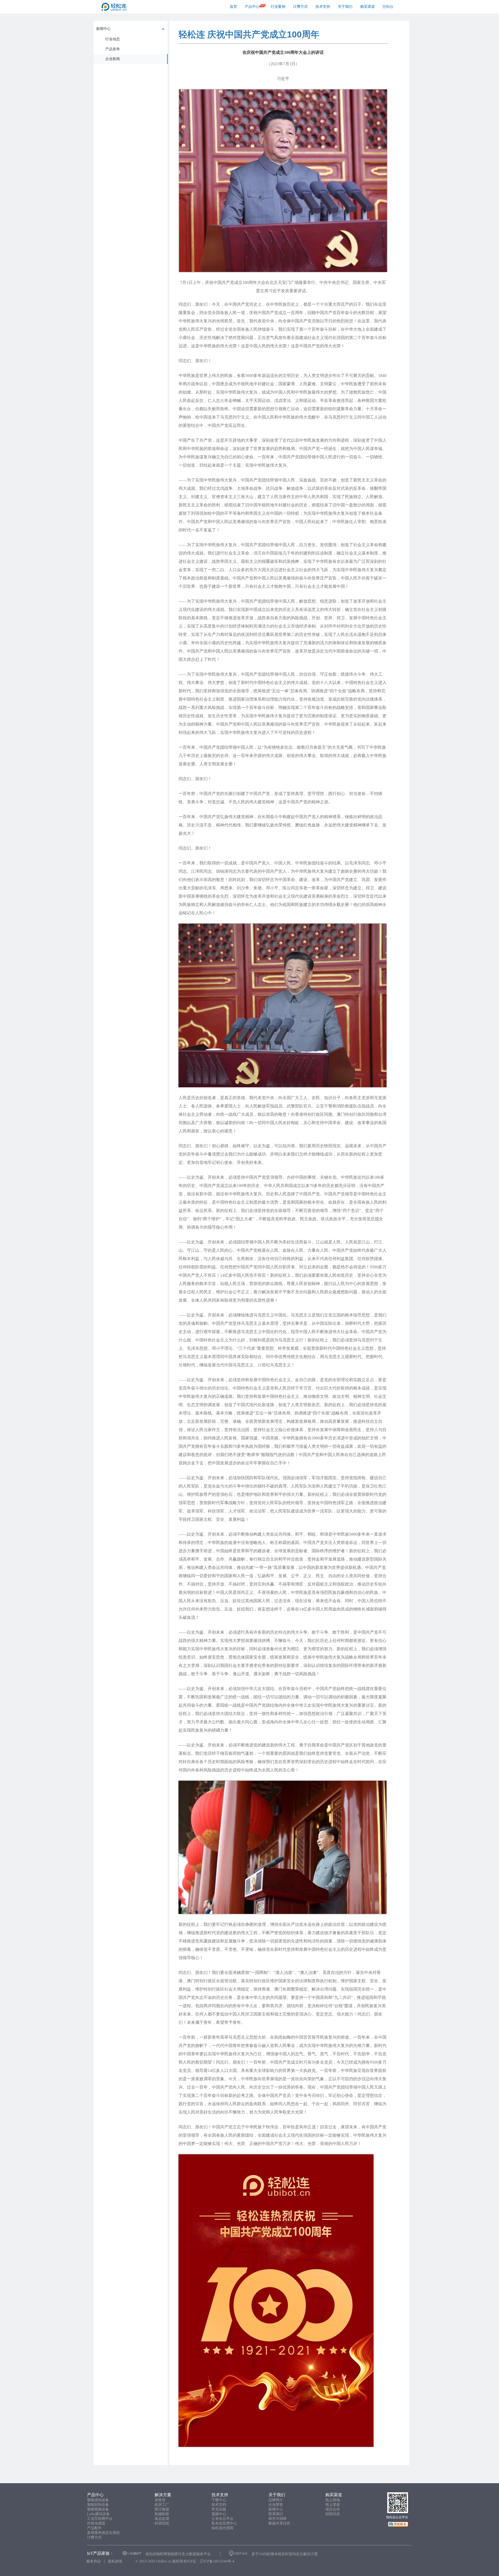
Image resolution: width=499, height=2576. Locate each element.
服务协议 (94, 2561)
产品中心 (252, 7)
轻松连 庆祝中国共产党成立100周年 (249, 34)
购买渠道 (367, 7)
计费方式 (300, 7)
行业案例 (278, 7)
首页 (233, 7)
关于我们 (345, 7)
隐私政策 (115, 2561)
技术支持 (323, 7)
